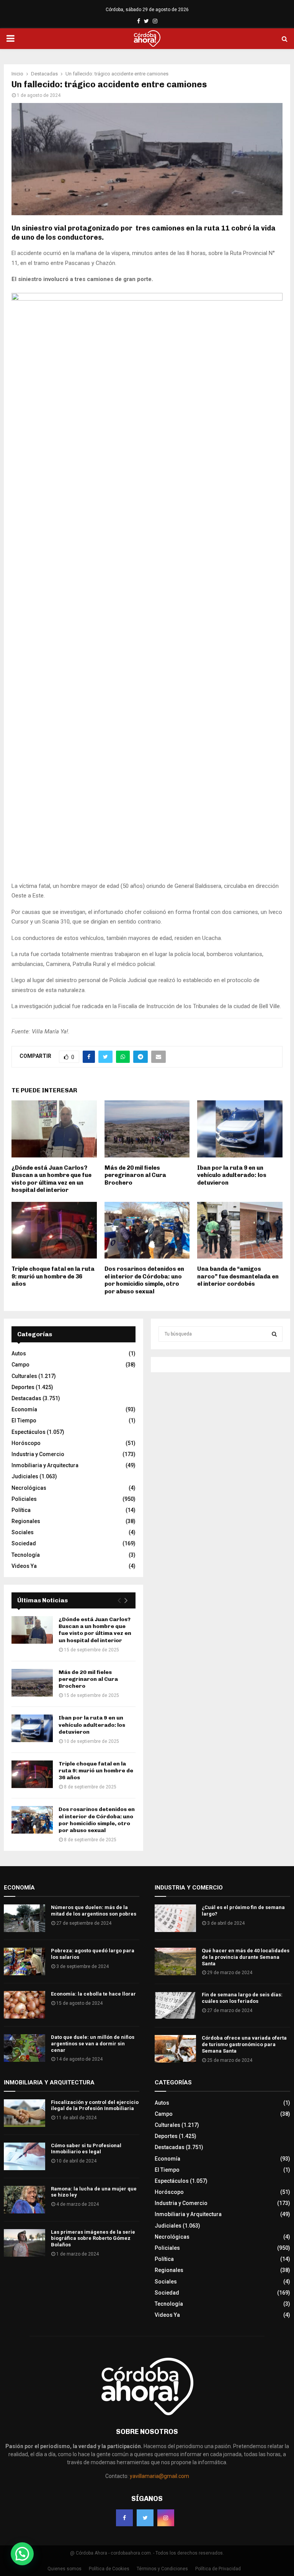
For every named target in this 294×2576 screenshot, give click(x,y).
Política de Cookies (109, 2569)
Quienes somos (65, 2569)
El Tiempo (24, 1420)
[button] (22, 2554)
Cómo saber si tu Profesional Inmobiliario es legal (86, 2149)
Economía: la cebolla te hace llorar (93, 1994)
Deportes (23, 1387)
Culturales (24, 1376)
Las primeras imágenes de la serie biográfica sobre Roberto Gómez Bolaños (93, 2238)
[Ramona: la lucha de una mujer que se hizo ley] (24, 2200)
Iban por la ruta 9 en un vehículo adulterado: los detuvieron (232, 1175)
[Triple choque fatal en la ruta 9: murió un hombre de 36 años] (32, 1774)
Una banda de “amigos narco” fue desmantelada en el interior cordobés (238, 1276)
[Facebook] (124, 2518)
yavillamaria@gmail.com (159, 2476)
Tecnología (26, 1555)
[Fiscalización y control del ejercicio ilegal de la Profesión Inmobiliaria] (24, 2113)
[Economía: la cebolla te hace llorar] (24, 2005)
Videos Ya (24, 1566)
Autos (19, 1353)
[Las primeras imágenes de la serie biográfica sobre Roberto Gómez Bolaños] (24, 2243)
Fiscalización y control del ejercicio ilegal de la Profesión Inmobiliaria (95, 2105)
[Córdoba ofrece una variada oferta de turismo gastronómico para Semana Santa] (175, 2049)
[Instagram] (166, 2518)
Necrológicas (29, 1488)
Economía (24, 1409)
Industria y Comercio (38, 1454)
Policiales (24, 1499)
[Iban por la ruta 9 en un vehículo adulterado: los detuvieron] (32, 1728)
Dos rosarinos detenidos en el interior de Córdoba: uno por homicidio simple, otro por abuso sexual (144, 1280)
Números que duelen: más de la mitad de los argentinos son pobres (94, 1911)
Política (21, 1510)
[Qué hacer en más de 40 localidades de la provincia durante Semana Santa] (175, 1961)
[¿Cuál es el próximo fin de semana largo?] (175, 1918)
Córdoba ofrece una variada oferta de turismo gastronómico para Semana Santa (244, 2044)
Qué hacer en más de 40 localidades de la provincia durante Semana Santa (246, 1957)
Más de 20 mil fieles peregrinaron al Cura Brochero (135, 1175)
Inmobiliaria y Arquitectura (45, 1465)
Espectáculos (29, 1432)
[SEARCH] (274, 1334)
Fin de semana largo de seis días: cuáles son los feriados (242, 1998)
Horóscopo (26, 1443)
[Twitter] (145, 2518)
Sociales (23, 1532)
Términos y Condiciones (162, 2569)
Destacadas (26, 1398)
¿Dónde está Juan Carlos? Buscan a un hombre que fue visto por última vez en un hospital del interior (51, 1179)
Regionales (26, 1521)
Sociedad (24, 1543)
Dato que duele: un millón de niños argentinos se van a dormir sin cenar (93, 2044)
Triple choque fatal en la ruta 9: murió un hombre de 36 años (53, 1276)
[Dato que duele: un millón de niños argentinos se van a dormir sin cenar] (24, 2048)
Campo (20, 1365)
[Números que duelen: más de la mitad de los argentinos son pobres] (24, 1918)
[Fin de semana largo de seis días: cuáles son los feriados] (175, 2006)
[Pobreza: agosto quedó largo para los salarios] (24, 1961)
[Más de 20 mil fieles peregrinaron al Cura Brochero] (32, 1683)
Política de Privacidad (218, 2569)
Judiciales (25, 1476)
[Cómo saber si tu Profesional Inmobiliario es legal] (24, 2156)
